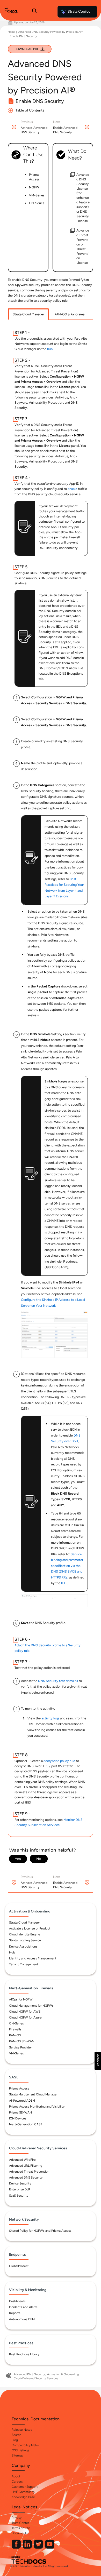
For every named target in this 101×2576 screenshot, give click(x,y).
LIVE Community (23, 2492)
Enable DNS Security (23, 36)
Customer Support (25, 2487)
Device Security (20, 2183)
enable (72, 489)
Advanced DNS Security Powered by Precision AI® (51, 32)
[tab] (28, 314)
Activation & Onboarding (63, 2374)
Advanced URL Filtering (26, 2166)
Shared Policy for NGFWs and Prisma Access (40, 2231)
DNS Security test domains (58, 1681)
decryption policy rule (59, 1761)
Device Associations (23, 1947)
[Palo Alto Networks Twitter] (39, 2547)
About (16, 2476)
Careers (17, 2482)
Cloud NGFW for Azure (25, 2017)
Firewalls (15, 2029)
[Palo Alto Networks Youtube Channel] (50, 2547)
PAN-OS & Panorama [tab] (69, 314)
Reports (15, 2313)
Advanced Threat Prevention (29, 2172)
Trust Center (20, 2523)
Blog (15, 2440)
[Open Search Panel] (34, 12)
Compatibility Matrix (26, 2445)
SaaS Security (19, 2196)
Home (12, 32)
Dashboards (17, 2301)
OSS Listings (20, 2450)
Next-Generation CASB (26, 2124)
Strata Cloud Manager (24, 1923)
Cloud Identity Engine (25, 1934)
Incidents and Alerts (23, 2307)
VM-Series (16, 2053)
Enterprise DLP (20, 2189)
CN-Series (16, 2023)
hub (50, 349)
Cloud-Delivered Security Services (36, 2378)
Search (16, 2435)
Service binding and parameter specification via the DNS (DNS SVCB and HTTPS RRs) (67, 1566)
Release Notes (22, 2430)
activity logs (50, 1718)
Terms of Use (21, 2528)
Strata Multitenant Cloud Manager (33, 2094)
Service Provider (20, 2047)
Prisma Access (19, 2088)
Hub (12, 1952)
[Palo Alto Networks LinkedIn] (28, 2547)
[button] (98, 2061)
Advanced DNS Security (26, 2178)
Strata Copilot (79, 11)
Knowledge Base (23, 2497)
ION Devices (18, 2118)
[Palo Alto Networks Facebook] (17, 2547)
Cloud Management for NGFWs (31, 2006)
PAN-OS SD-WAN (22, 2041)
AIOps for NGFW (21, 1999)
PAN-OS (15, 2035)
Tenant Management (24, 1964)
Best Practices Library (24, 2354)
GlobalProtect (19, 2266)
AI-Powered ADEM (22, 2101)
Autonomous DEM (22, 2319)
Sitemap (17, 2455)
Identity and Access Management (33, 1958)
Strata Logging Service (25, 1940)
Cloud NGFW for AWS (25, 2012)
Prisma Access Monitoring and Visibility (37, 2107)
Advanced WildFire (22, 2160)
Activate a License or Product (30, 1928)
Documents (20, 2533)
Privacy (17, 2518)
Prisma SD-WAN (20, 2112)
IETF (64, 1583)
